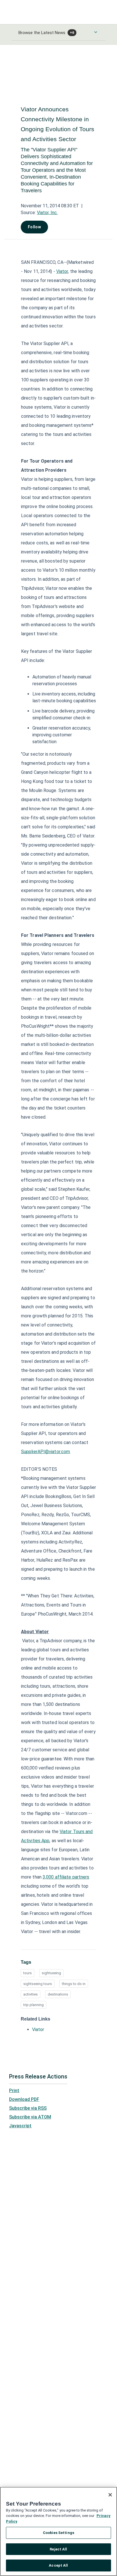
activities (31, 1994)
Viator (62, 271)
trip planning (34, 2005)
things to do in (74, 1984)
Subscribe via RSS (28, 2108)
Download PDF (24, 2099)
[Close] (110, 2495)
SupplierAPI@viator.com (45, 1452)
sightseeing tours (38, 1984)
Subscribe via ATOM (30, 2117)
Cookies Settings (58, 2533)
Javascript (20, 2126)
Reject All (58, 2549)
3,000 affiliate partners (66, 1877)
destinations (58, 1994)
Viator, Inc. (47, 213)
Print (14, 2091)
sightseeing (51, 1973)
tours (28, 1973)
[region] (58, 2531)
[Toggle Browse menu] (96, 32)
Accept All (58, 2565)
